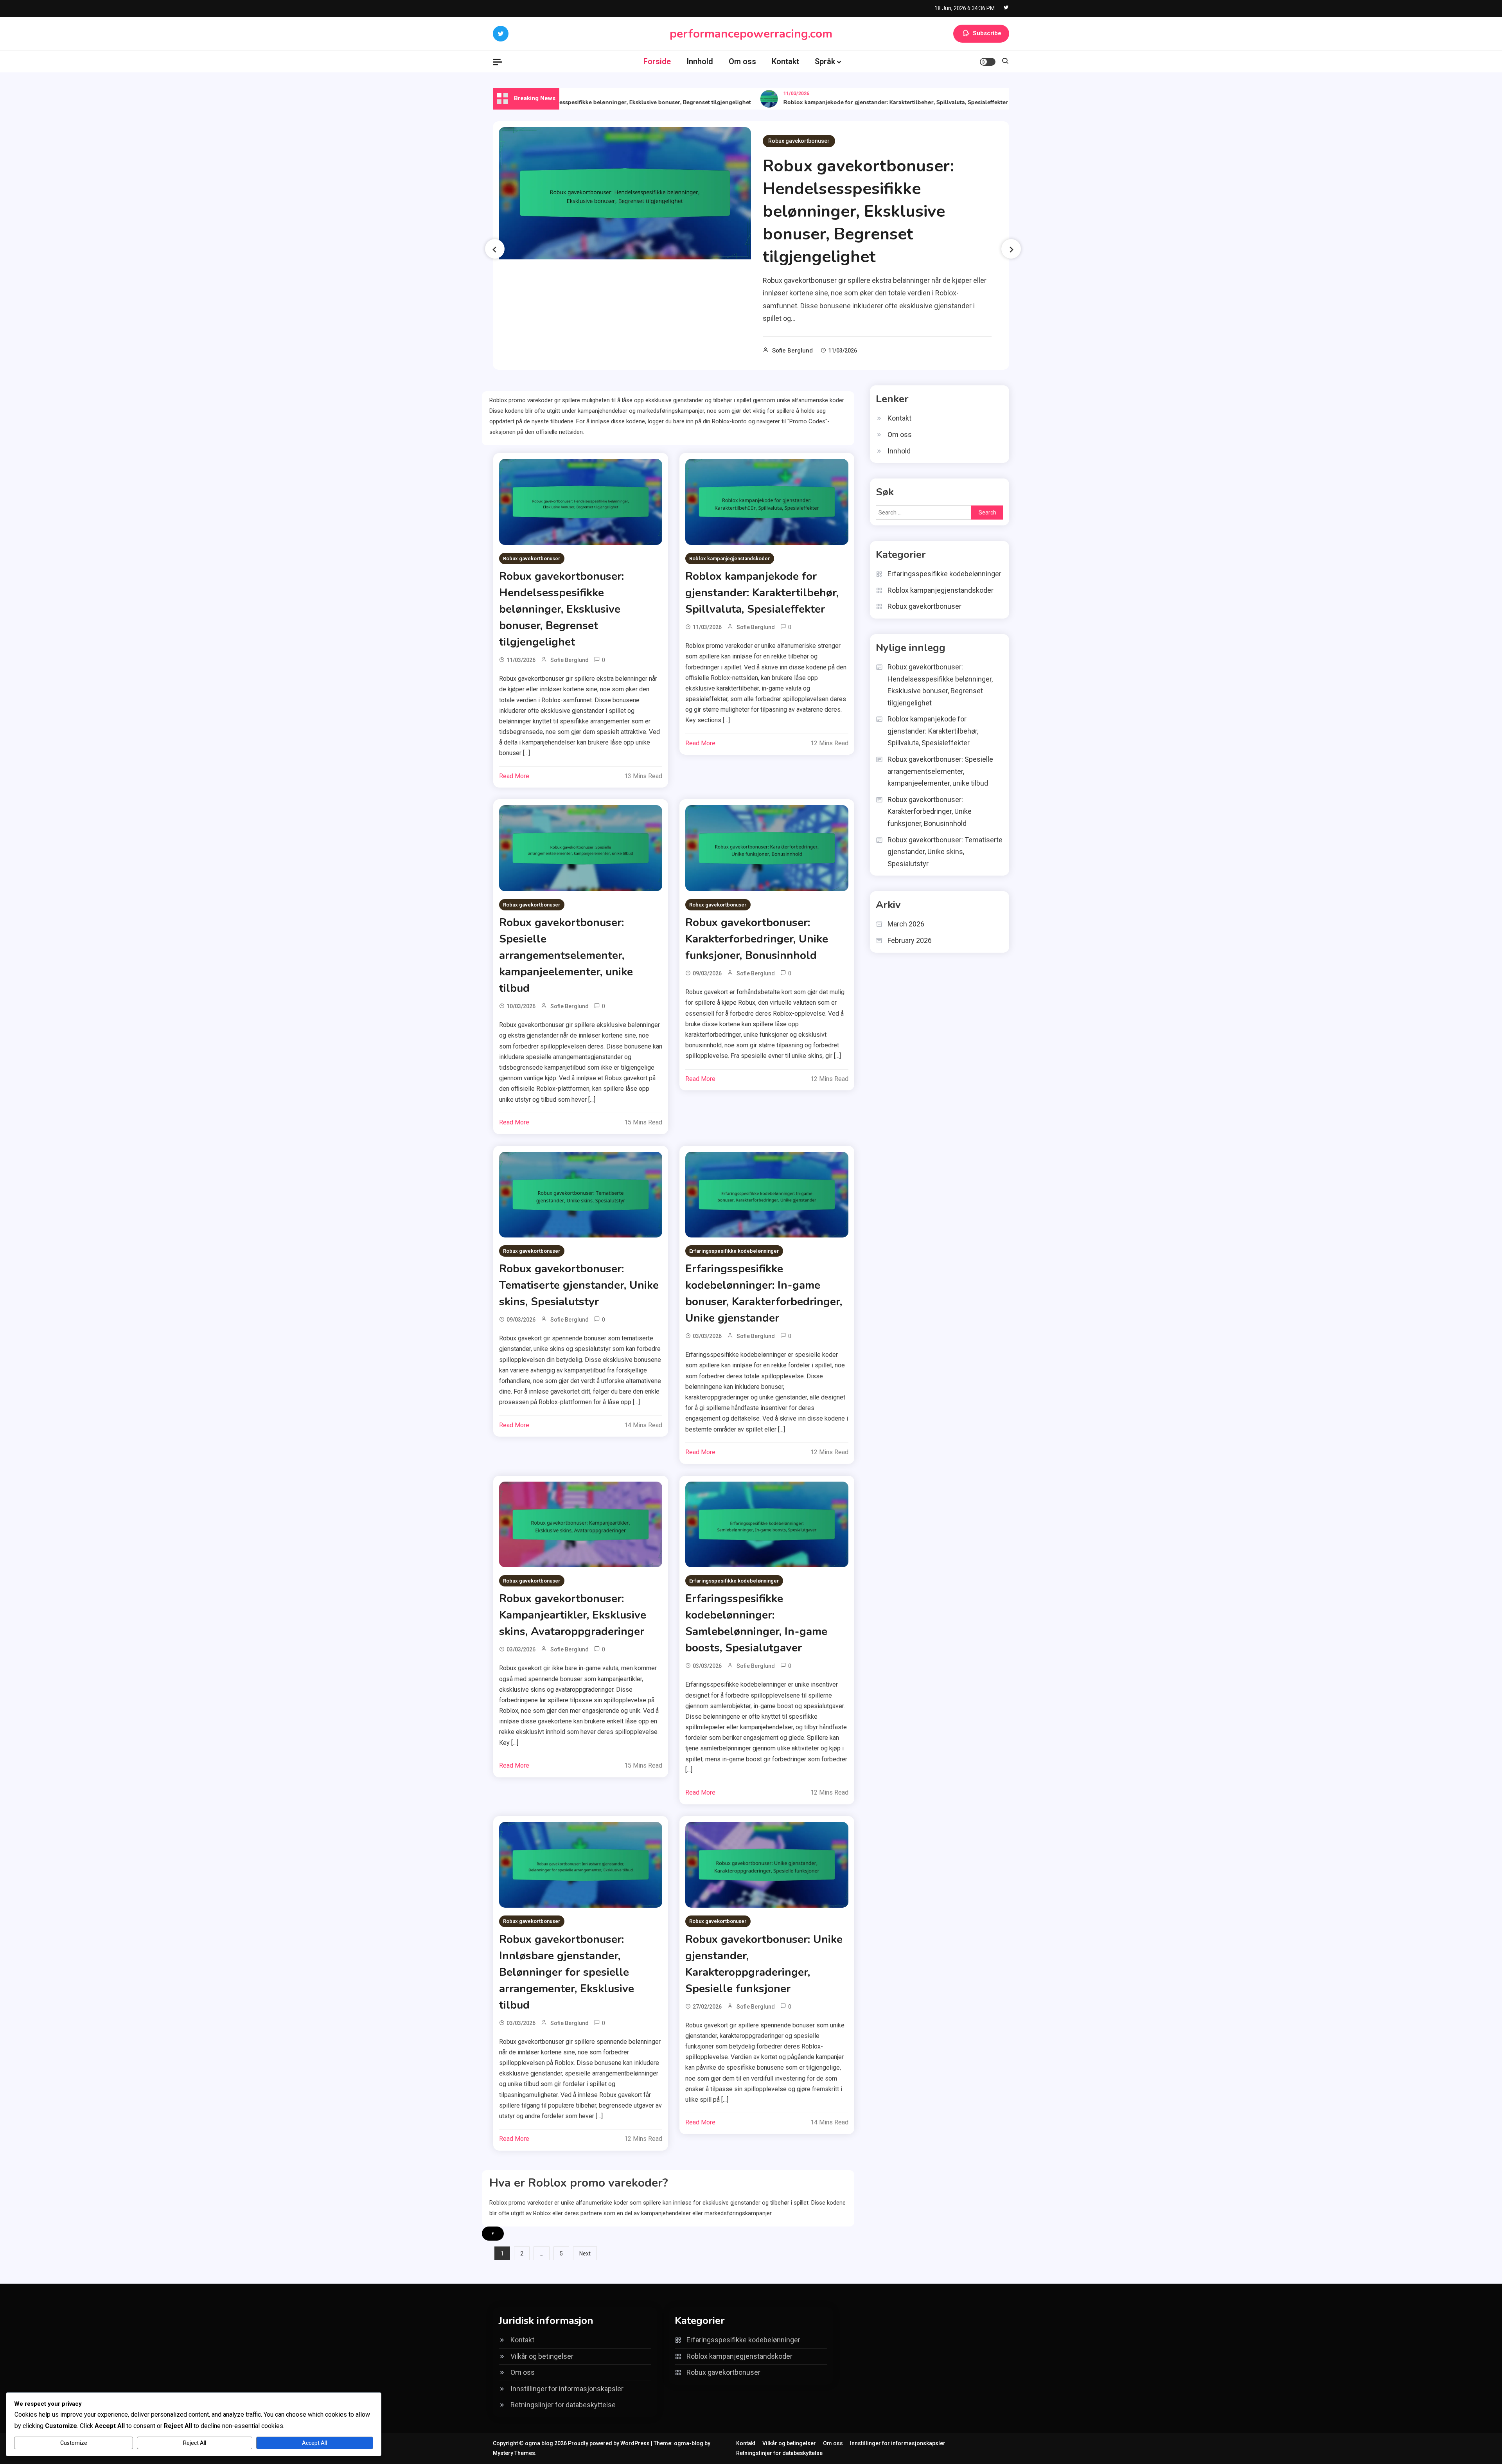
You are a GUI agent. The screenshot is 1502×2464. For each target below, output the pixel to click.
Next (585, 2254)
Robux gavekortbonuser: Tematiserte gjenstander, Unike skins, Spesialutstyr (579, 1285)
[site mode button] (988, 62)
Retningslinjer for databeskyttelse (563, 2405)
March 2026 (906, 924)
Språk (825, 61)
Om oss (742, 61)
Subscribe (987, 33)
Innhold (700, 61)
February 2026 (910, 940)
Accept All (314, 2443)
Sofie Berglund (792, 351)
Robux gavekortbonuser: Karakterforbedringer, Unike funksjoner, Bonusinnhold (757, 939)
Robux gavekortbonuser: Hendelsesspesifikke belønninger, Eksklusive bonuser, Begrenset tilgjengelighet (858, 211)
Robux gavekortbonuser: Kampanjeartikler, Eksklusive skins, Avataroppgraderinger (573, 1615)
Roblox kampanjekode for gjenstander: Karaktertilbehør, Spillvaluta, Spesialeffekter (822, 102)
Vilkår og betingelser (542, 2356)
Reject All (195, 2443)
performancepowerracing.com (751, 34)
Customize (74, 2443)
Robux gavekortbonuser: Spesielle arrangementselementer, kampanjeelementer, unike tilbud (566, 955)
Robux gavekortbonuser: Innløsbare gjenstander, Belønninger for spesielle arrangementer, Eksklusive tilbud (567, 1972)
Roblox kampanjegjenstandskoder (730, 558)
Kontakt (785, 61)
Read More (514, 776)
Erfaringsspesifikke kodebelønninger (734, 1251)
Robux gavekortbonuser (799, 141)
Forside (657, 61)
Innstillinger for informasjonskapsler (567, 2389)
